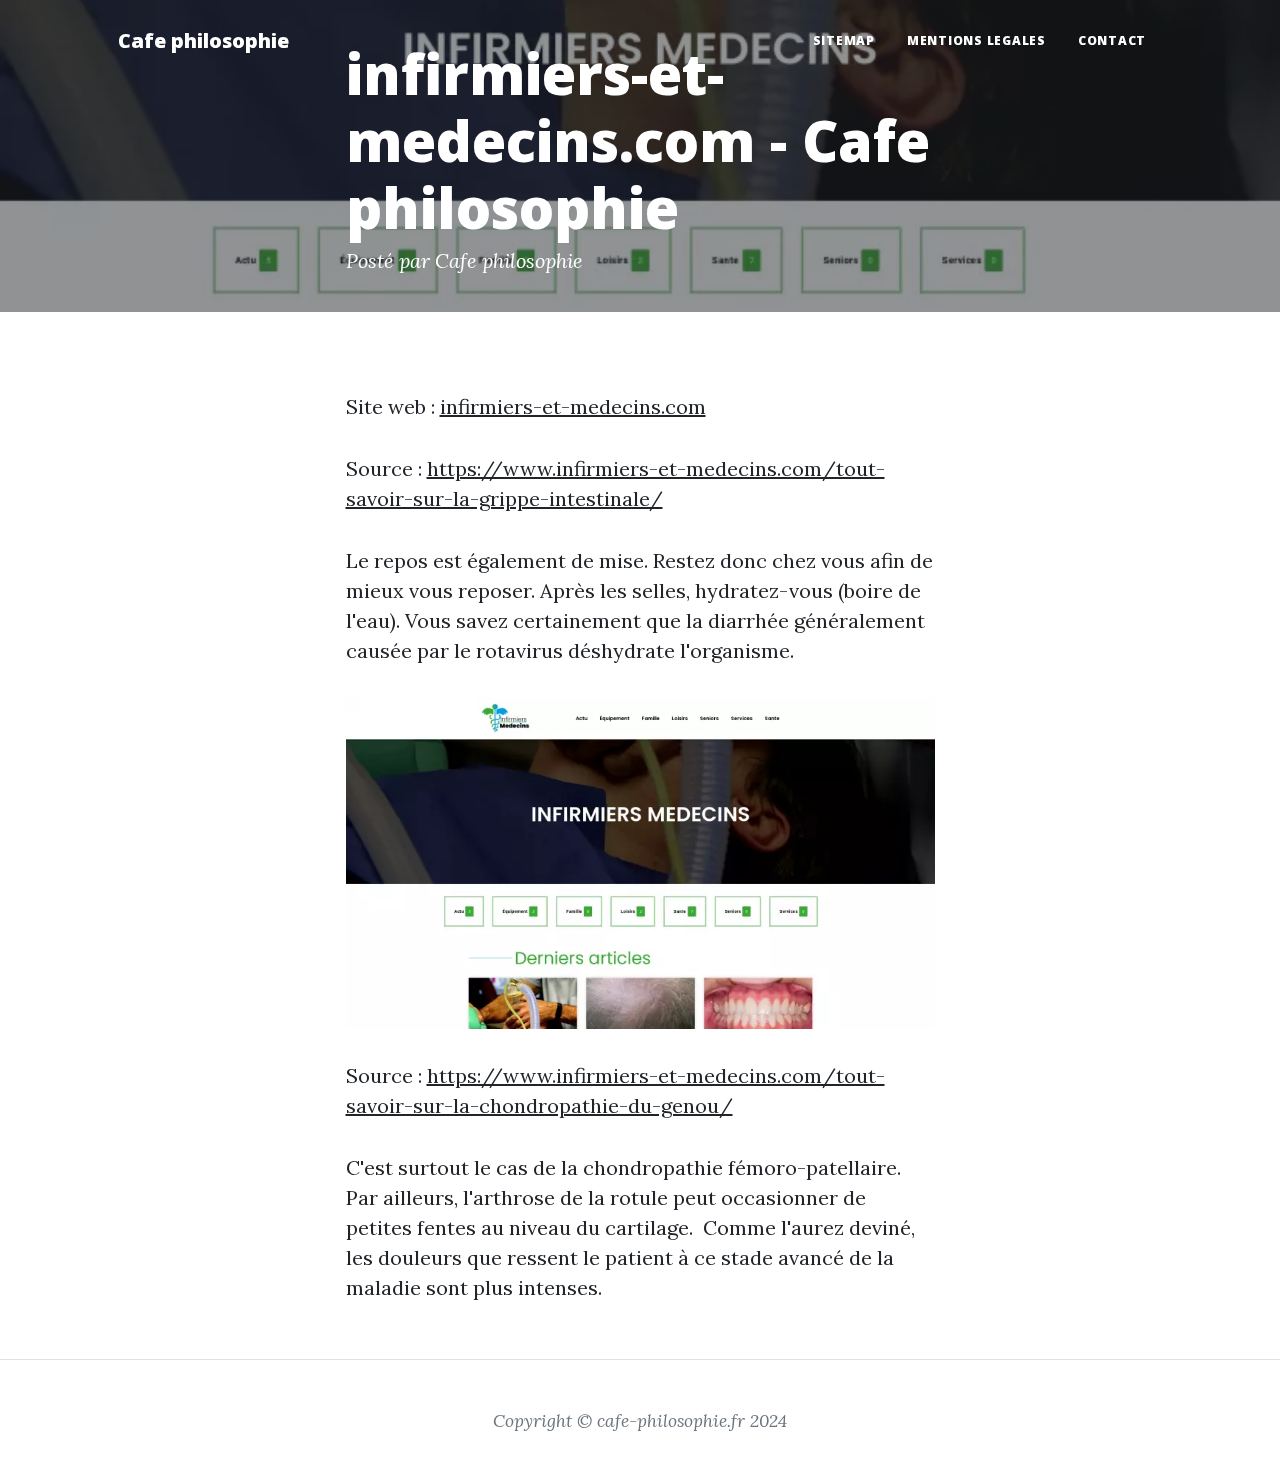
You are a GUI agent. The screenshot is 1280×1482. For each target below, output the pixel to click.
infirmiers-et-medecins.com (573, 406)
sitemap (844, 40)
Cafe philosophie (203, 40)
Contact (1112, 40)
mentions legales (976, 40)
